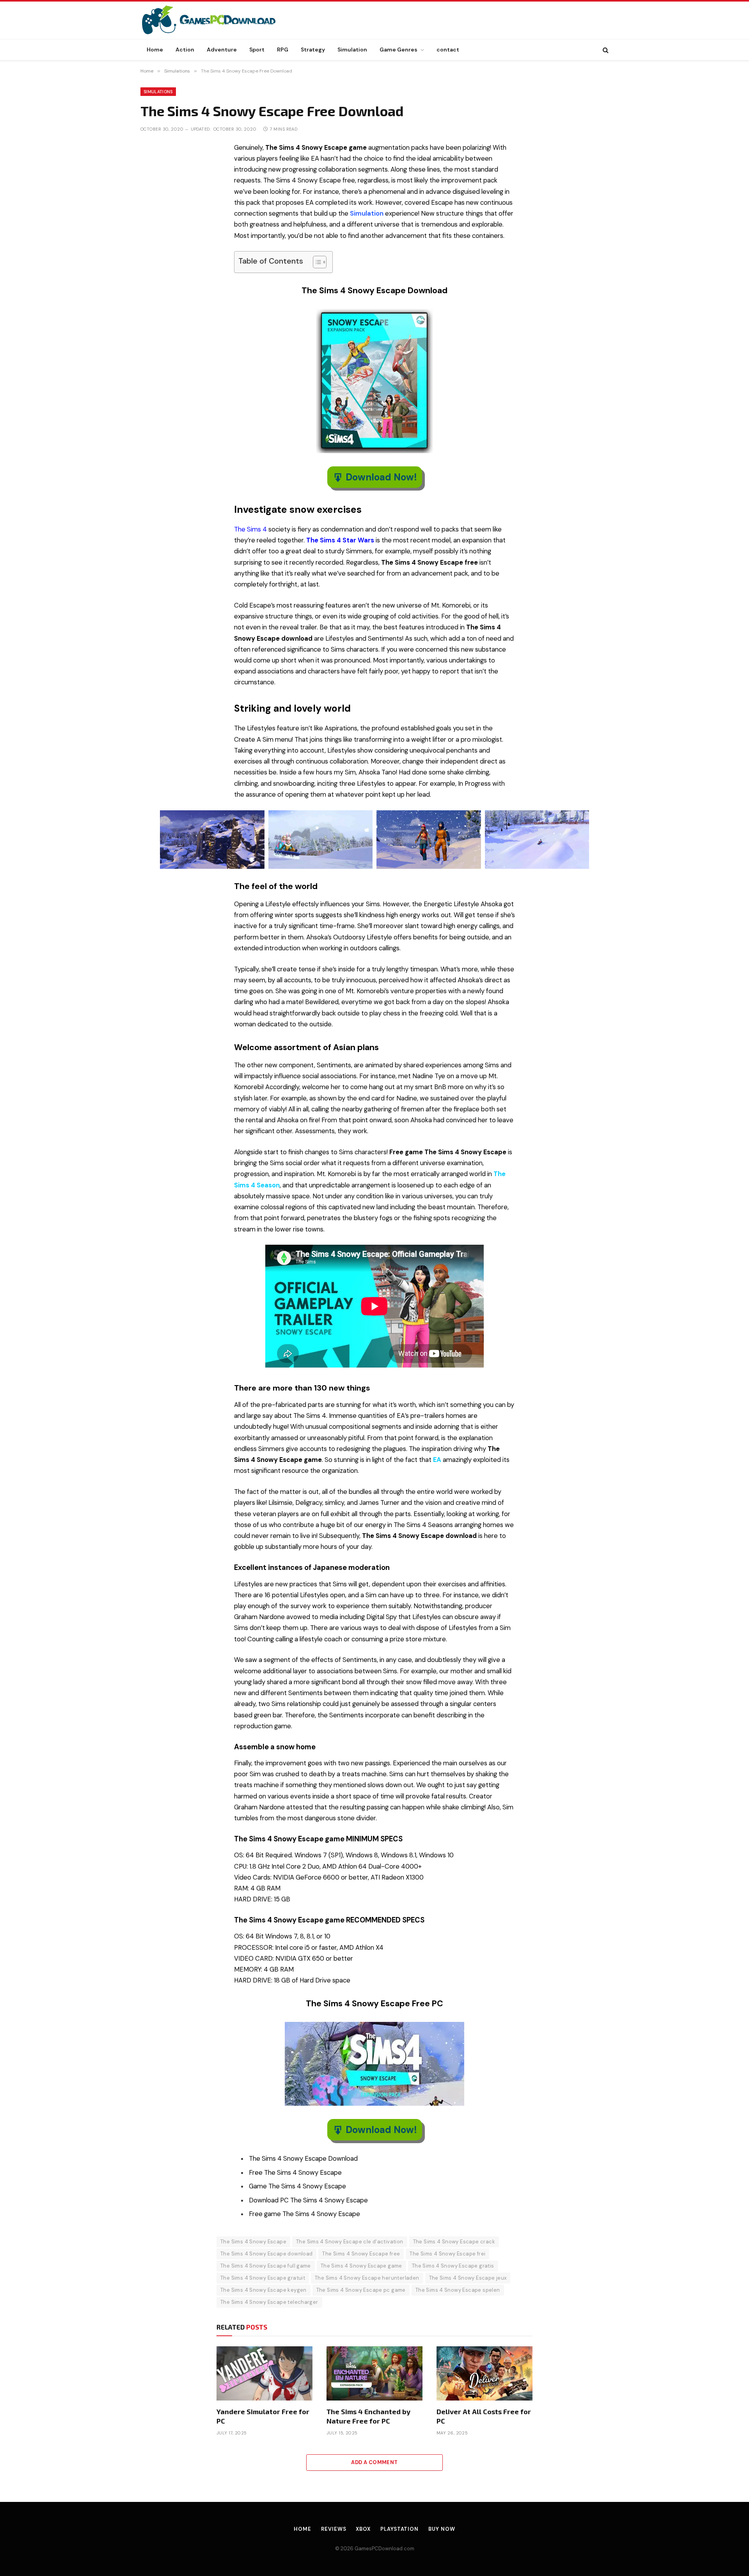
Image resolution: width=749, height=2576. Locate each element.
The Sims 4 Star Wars (340, 540)
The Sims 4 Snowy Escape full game (266, 2266)
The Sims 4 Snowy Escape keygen (264, 2290)
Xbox (363, 2529)
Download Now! (381, 477)
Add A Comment (374, 2462)
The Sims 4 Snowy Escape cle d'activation (350, 2242)
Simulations (158, 92)
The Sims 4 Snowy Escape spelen (458, 2290)
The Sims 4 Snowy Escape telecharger (269, 2302)
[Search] (605, 50)
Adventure (222, 50)
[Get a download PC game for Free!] (217, 20)
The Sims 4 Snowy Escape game (361, 2266)
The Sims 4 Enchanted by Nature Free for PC (368, 2416)
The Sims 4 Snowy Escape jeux (468, 2278)
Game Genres (398, 50)
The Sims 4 (250, 529)
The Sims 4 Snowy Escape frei (447, 2254)
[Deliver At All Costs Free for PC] (485, 2373)
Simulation (352, 50)
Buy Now (442, 2529)
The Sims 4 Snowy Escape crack (454, 2242)
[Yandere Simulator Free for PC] (264, 2373)
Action (185, 50)
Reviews (334, 2529)
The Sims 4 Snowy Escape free (361, 2254)
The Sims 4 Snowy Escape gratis (453, 2266)
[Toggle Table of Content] (316, 262)
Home (155, 50)
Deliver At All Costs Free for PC (484, 2416)
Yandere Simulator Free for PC (263, 2416)
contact (448, 50)
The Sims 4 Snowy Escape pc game (361, 2290)
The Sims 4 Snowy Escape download (266, 2254)
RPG (283, 50)
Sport (257, 50)
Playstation (399, 2529)
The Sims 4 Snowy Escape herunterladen (367, 2278)
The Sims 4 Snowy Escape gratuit (263, 2278)
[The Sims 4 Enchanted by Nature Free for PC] (374, 2373)
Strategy (313, 50)
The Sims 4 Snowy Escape (253, 2242)
